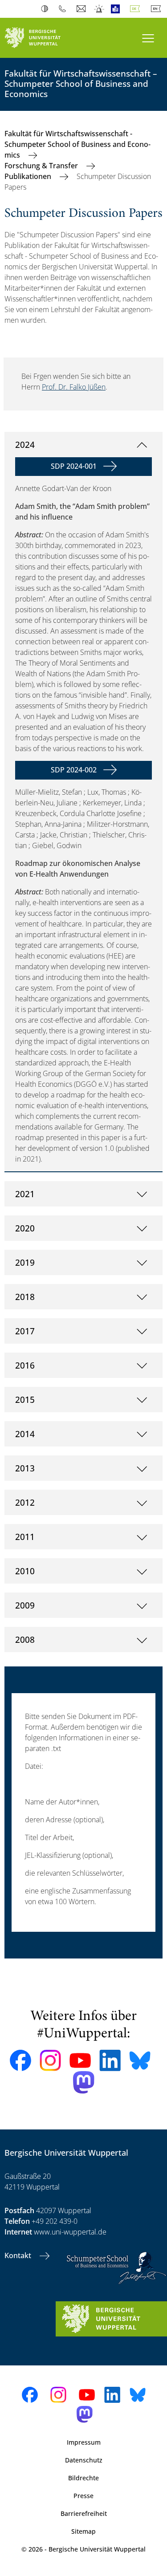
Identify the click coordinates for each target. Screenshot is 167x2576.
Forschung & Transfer (42, 166)
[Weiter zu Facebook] (20, 2060)
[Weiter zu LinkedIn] (110, 2060)
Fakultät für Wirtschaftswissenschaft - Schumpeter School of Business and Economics (77, 144)
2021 (25, 1194)
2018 (25, 1297)
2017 (25, 1331)
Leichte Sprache (117, 9)
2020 (25, 1228)
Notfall (100, 9)
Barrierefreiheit (84, 2513)
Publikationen (29, 176)
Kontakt (19, 2255)
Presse (83, 2496)
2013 (25, 1468)
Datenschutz (84, 2460)
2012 (25, 1502)
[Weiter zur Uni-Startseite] (42, 38)
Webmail (82, 9)
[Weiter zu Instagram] (50, 2060)
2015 (25, 1400)
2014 (25, 1434)
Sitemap (83, 2531)
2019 (25, 1262)
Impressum (84, 2442)
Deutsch (137, 9)
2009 (25, 1605)
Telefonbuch (64, 9)
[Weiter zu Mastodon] (84, 2082)
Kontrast (47, 9)
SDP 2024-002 (74, 770)
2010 (25, 1571)
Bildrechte (83, 2478)
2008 (25, 1639)
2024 (25, 445)
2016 (25, 1365)
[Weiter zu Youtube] (80, 2060)
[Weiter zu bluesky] (140, 2060)
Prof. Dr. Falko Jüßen (74, 387)
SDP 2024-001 (74, 466)
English (158, 9)
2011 (25, 1537)
